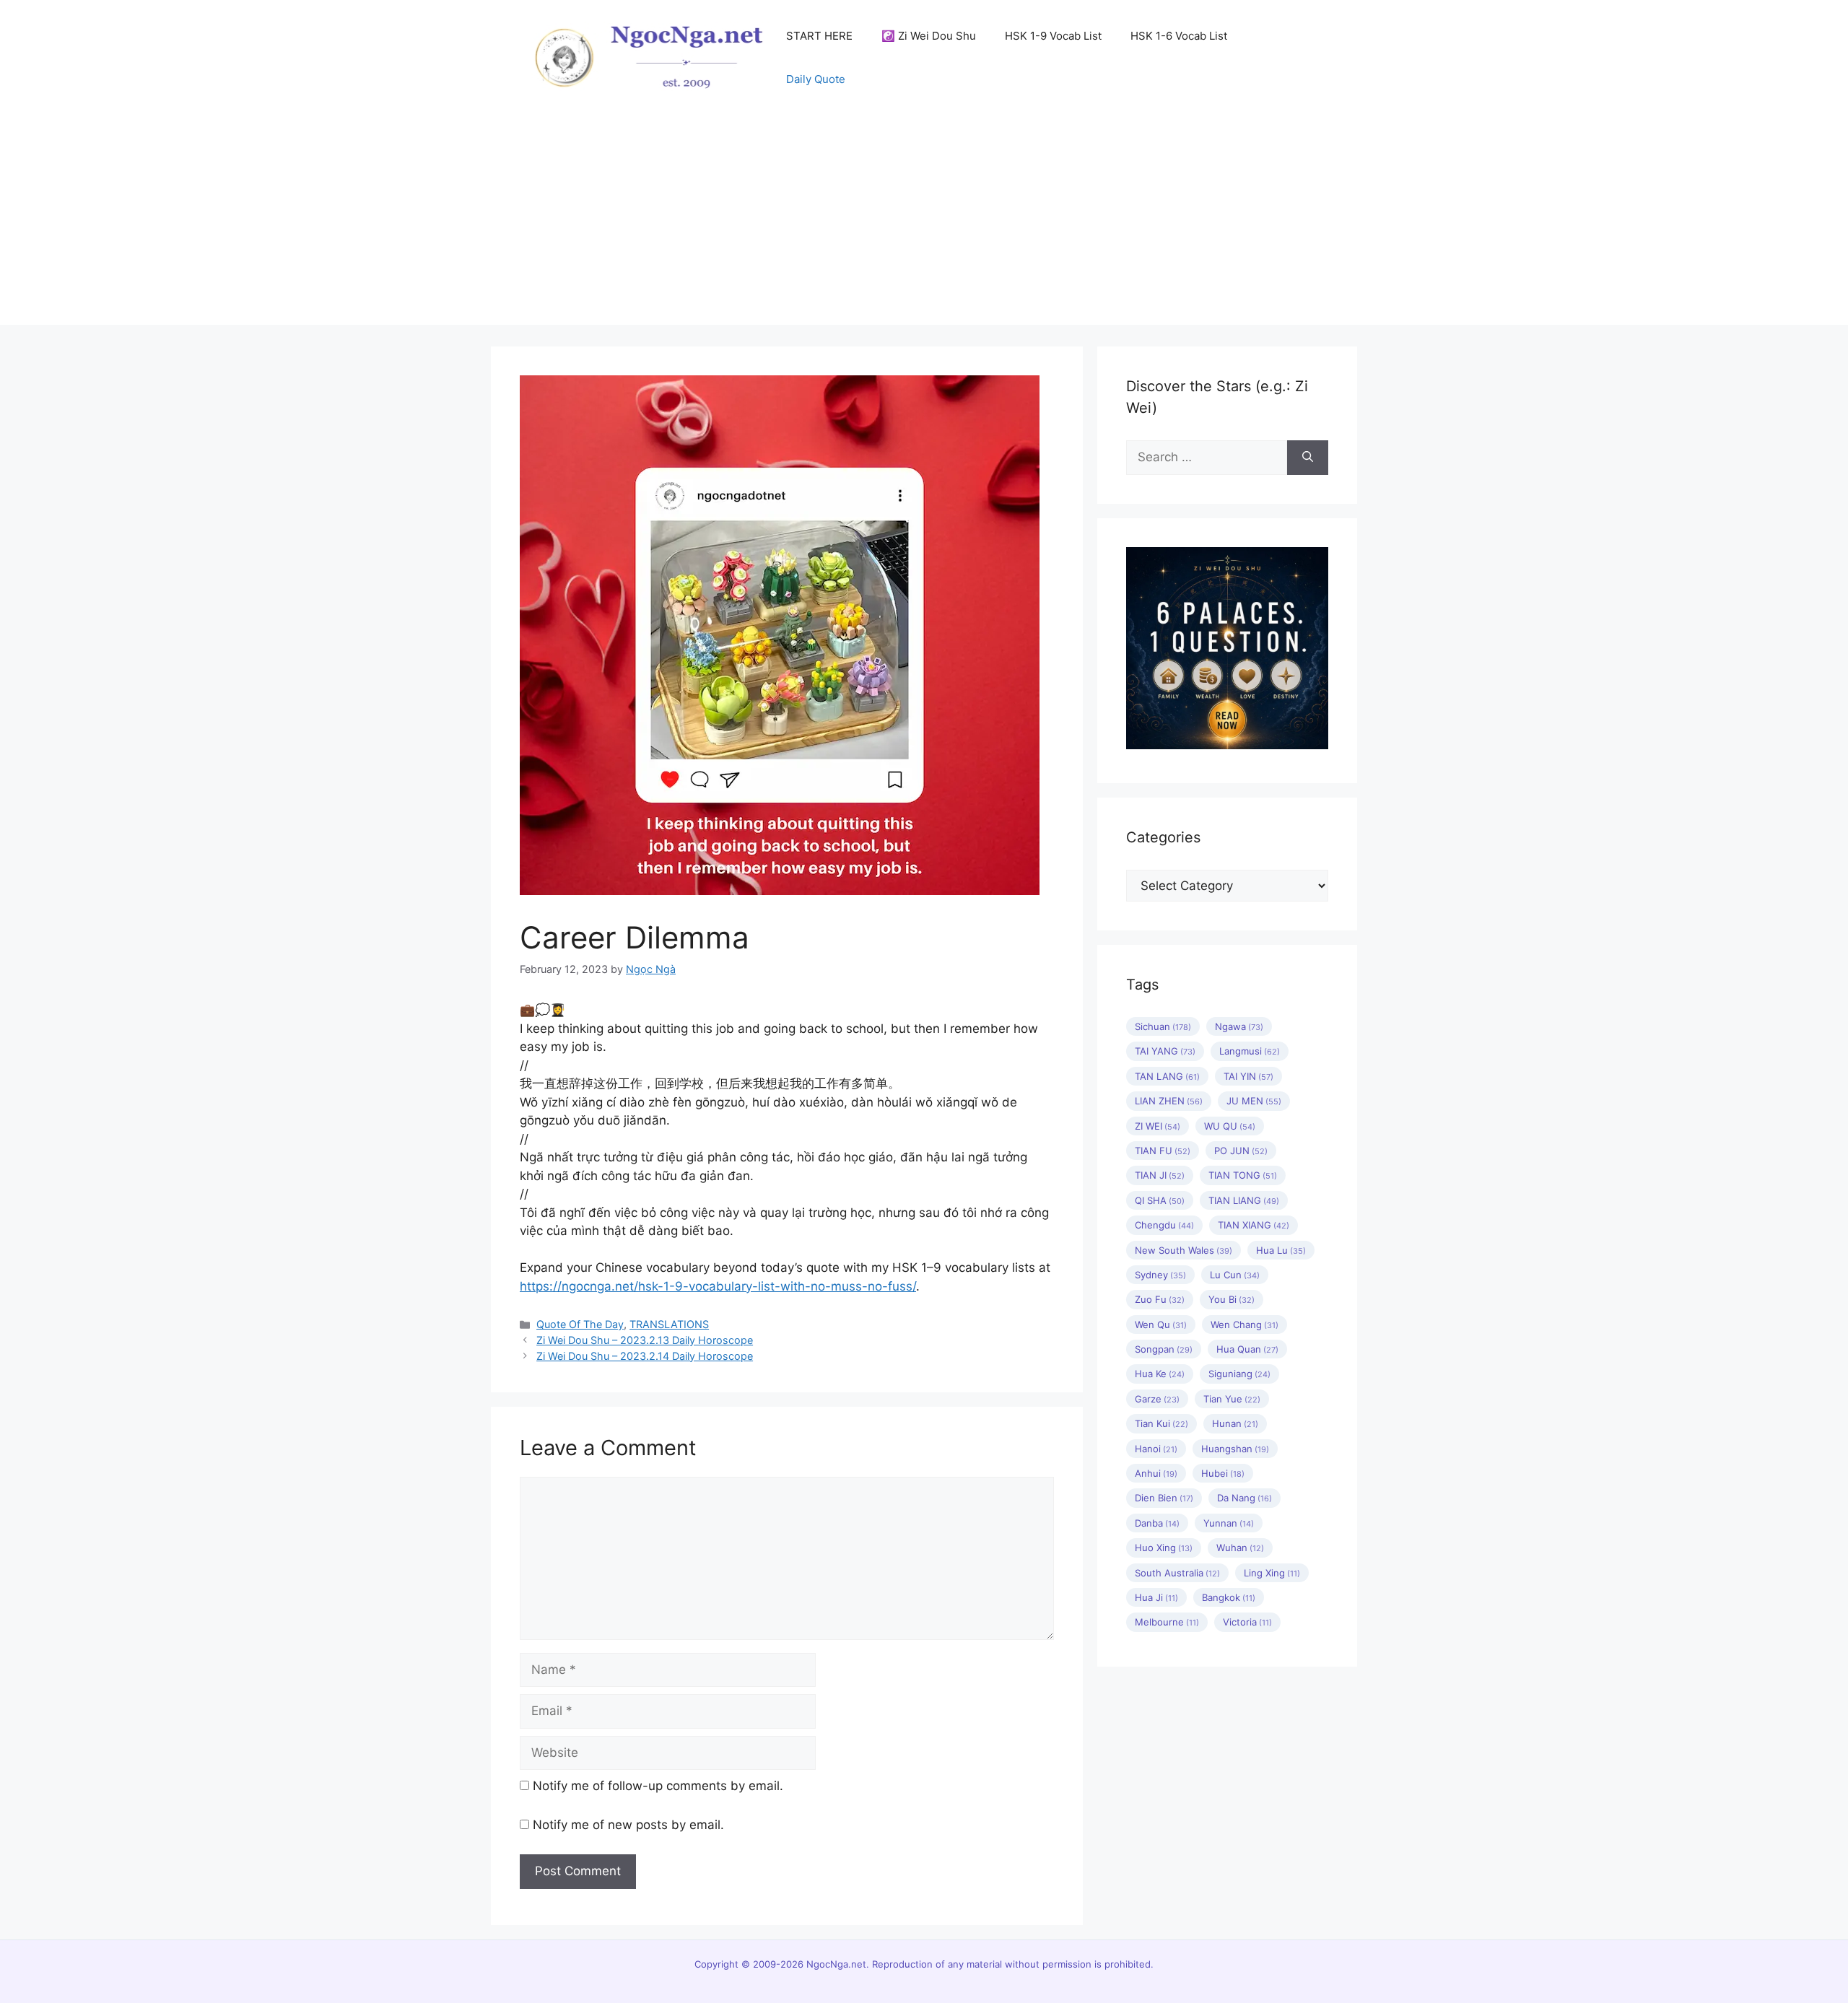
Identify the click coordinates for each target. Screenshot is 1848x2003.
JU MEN (1254, 1101)
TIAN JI (1160, 1175)
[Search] (1308, 458)
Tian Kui (1161, 1423)
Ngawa (1239, 1026)
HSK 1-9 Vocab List (1053, 36)
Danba (1157, 1523)
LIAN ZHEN (1169, 1101)
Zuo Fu (1160, 1299)
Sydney (1160, 1275)
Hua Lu (1281, 1250)
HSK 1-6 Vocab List (1179, 36)
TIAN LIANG (1244, 1200)
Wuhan (1240, 1548)
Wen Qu (1161, 1325)
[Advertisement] (924, 224)
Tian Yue (1232, 1399)
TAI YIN (1248, 1076)
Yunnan (1229, 1523)
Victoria (1247, 1622)
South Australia (1177, 1573)
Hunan (1235, 1423)
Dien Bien (1164, 1498)
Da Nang (1245, 1498)
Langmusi (1250, 1051)
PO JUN (1241, 1151)
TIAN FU (1163, 1151)
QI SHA (1160, 1200)
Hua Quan (1247, 1349)
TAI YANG (1165, 1051)
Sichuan (1163, 1026)
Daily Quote (816, 79)
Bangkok (1229, 1597)
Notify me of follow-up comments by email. (658, 1786)
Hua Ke (1160, 1374)
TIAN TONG (1243, 1175)
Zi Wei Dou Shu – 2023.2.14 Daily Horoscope (645, 1356)
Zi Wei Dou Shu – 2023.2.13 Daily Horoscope (645, 1340)
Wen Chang (1245, 1325)
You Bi (1232, 1299)
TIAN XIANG (1254, 1225)
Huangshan (1235, 1449)
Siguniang (1239, 1374)
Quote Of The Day (580, 1324)
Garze (1157, 1399)
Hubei (1223, 1473)
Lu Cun (1235, 1275)
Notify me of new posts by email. (628, 1825)
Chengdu (1164, 1225)
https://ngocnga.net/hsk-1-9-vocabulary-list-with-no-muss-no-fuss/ (718, 1286)
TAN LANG (1167, 1076)
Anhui (1156, 1473)
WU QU (1230, 1126)
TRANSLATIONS (669, 1324)
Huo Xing (1164, 1548)
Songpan (1164, 1349)
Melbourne (1167, 1622)
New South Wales (1184, 1250)
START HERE (819, 36)
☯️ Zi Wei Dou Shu (929, 36)
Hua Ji (1156, 1597)
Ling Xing (1272, 1573)
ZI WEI (1158, 1126)
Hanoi (1156, 1449)
